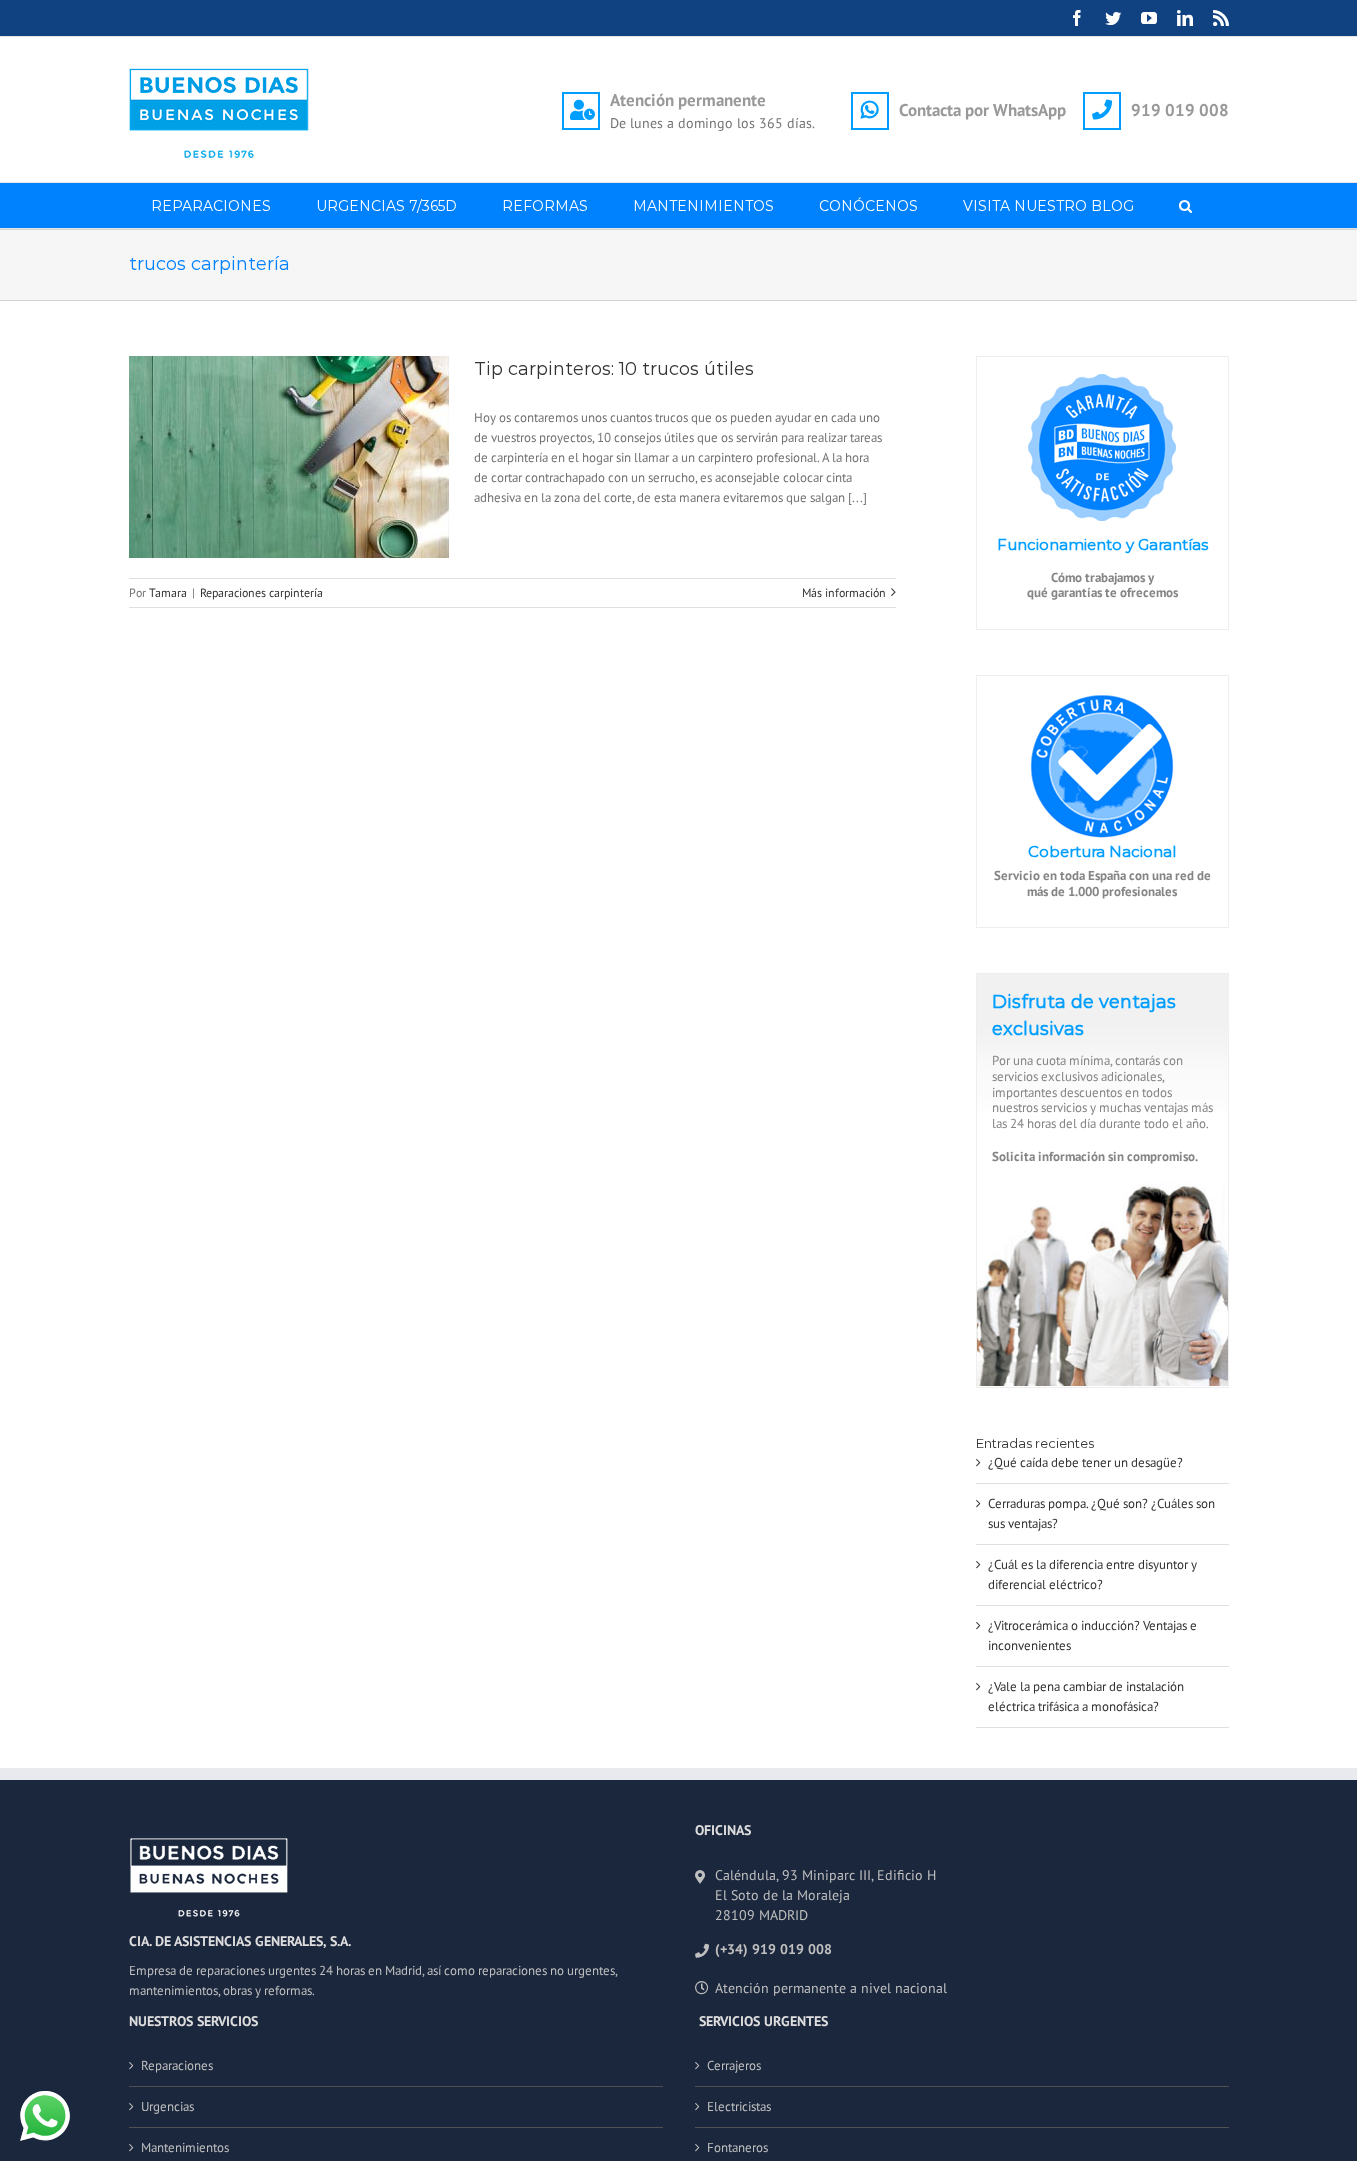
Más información (844, 592)
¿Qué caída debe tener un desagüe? (1085, 1462)
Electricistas (739, 2106)
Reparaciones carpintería (261, 592)
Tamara (168, 592)
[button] (1186, 205)
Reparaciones (177, 2065)
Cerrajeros (734, 2065)
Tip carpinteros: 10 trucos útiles (614, 369)
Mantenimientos (185, 2147)
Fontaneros (737, 2147)
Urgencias (167, 2106)
